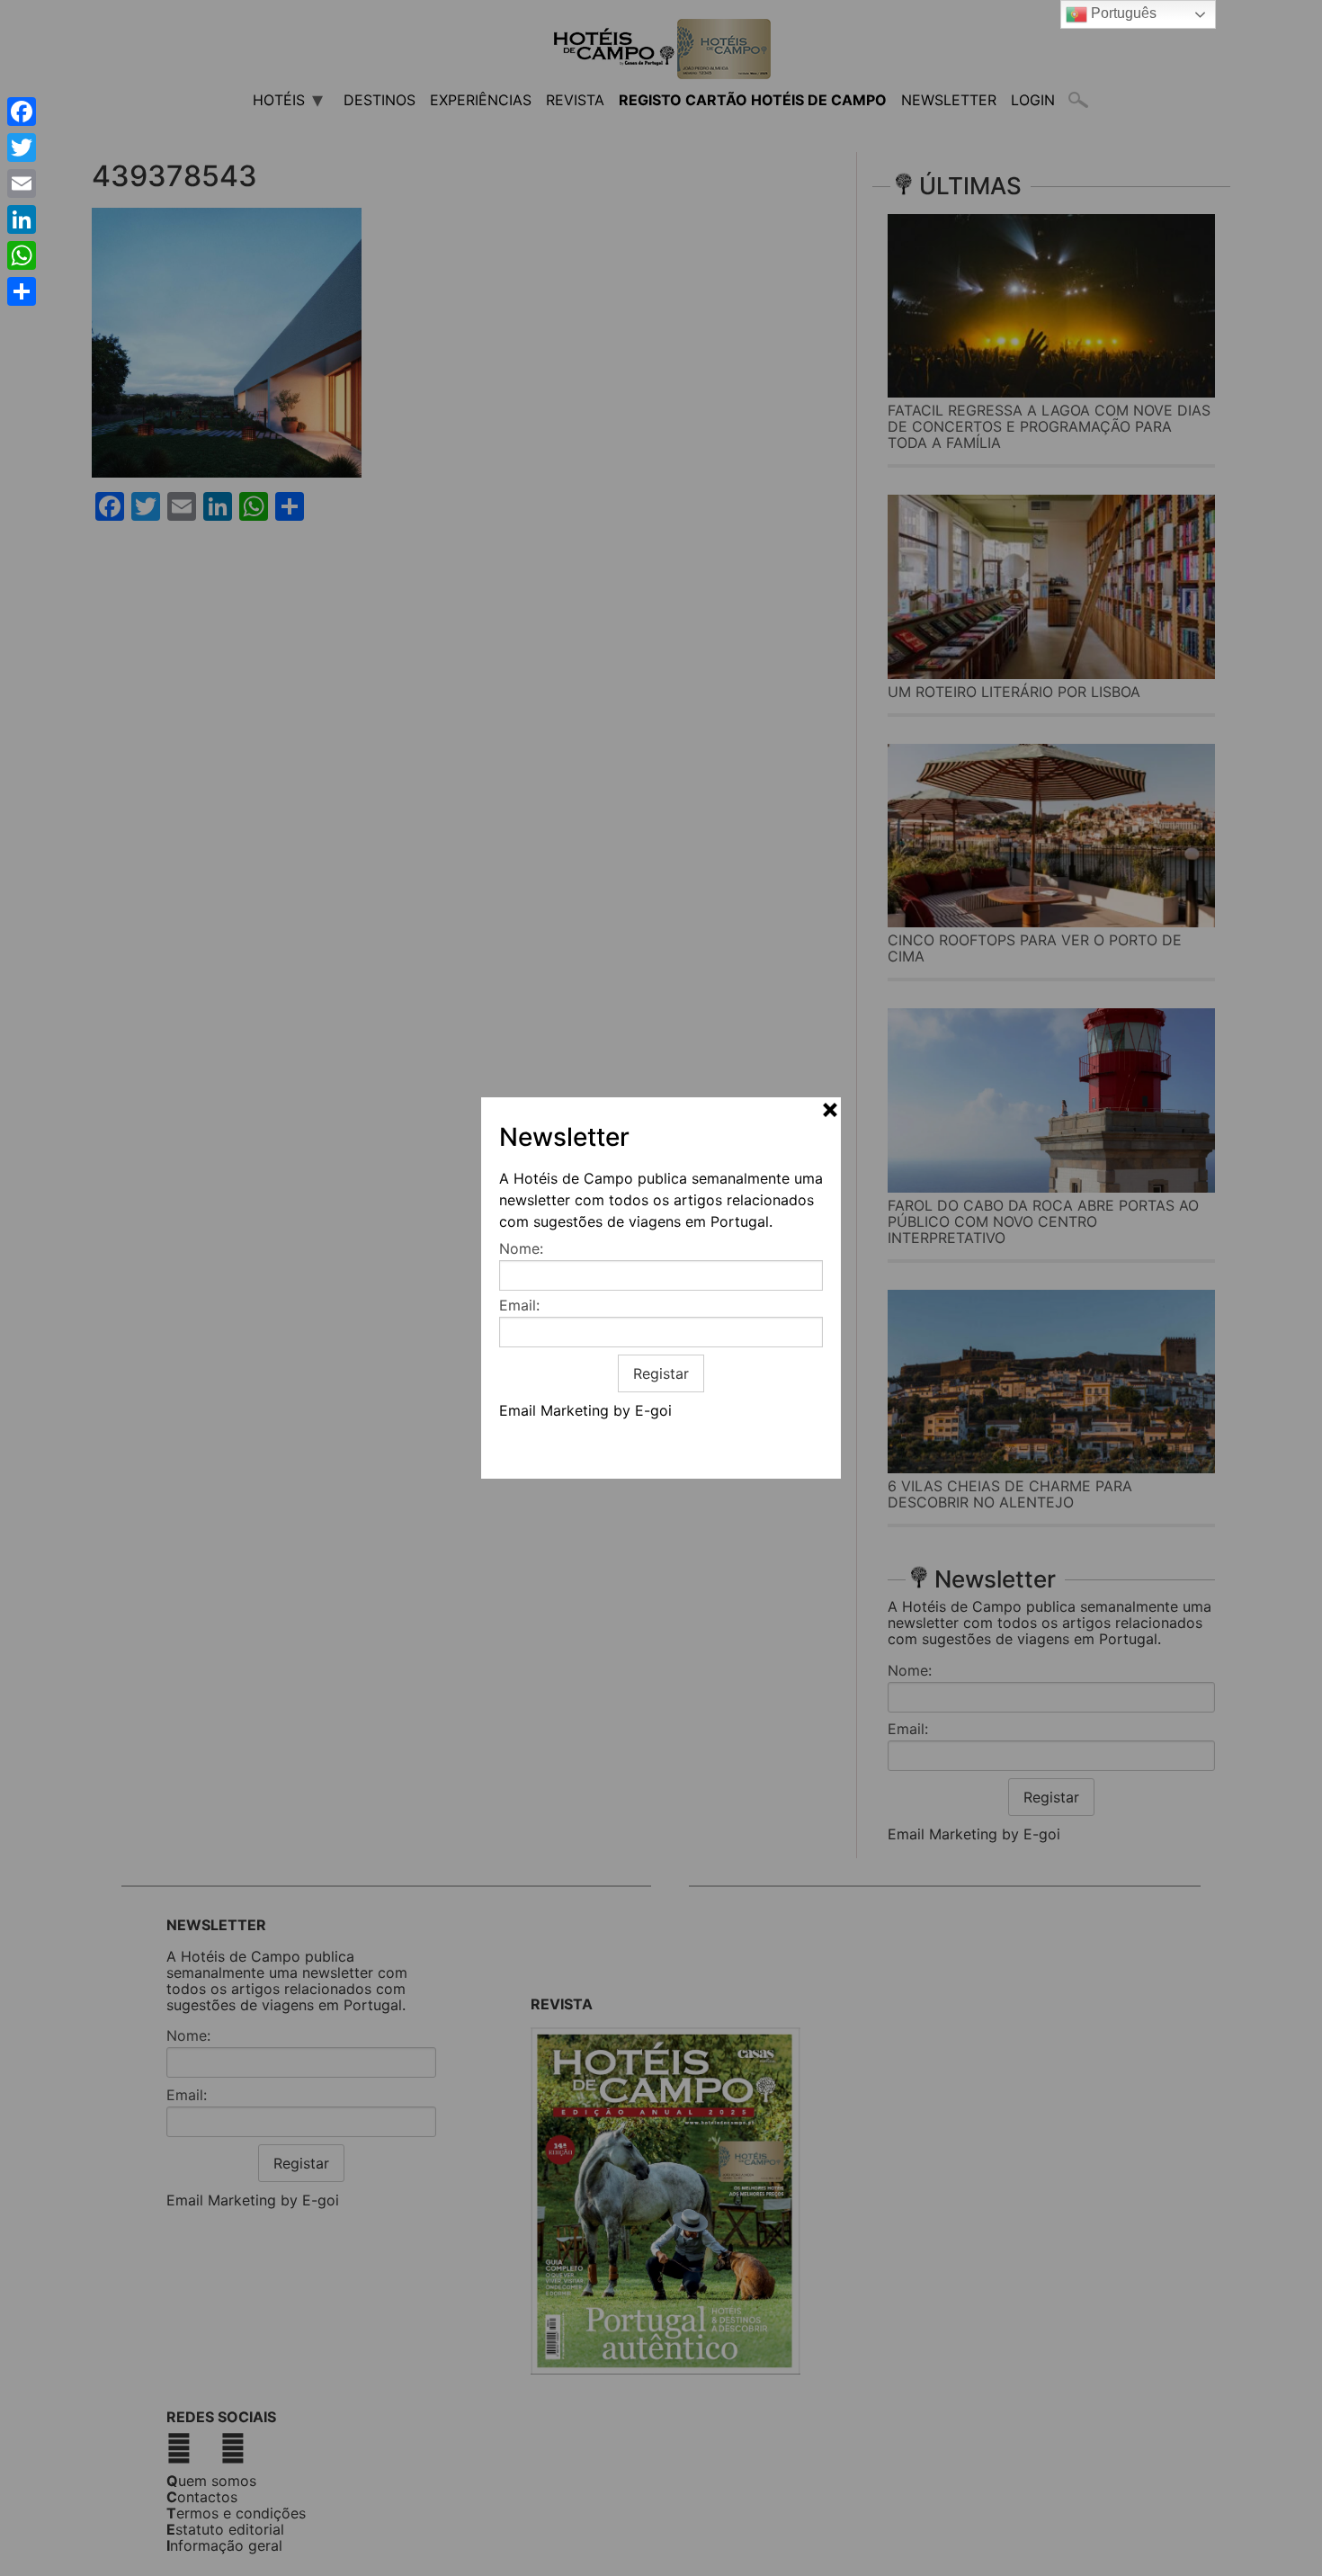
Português (1122, 13)
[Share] (22, 291)
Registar (661, 1373)
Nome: (521, 1248)
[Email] (22, 183)
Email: (519, 1305)
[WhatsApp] (22, 255)
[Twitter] (22, 148)
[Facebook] (22, 112)
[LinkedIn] (22, 219)
